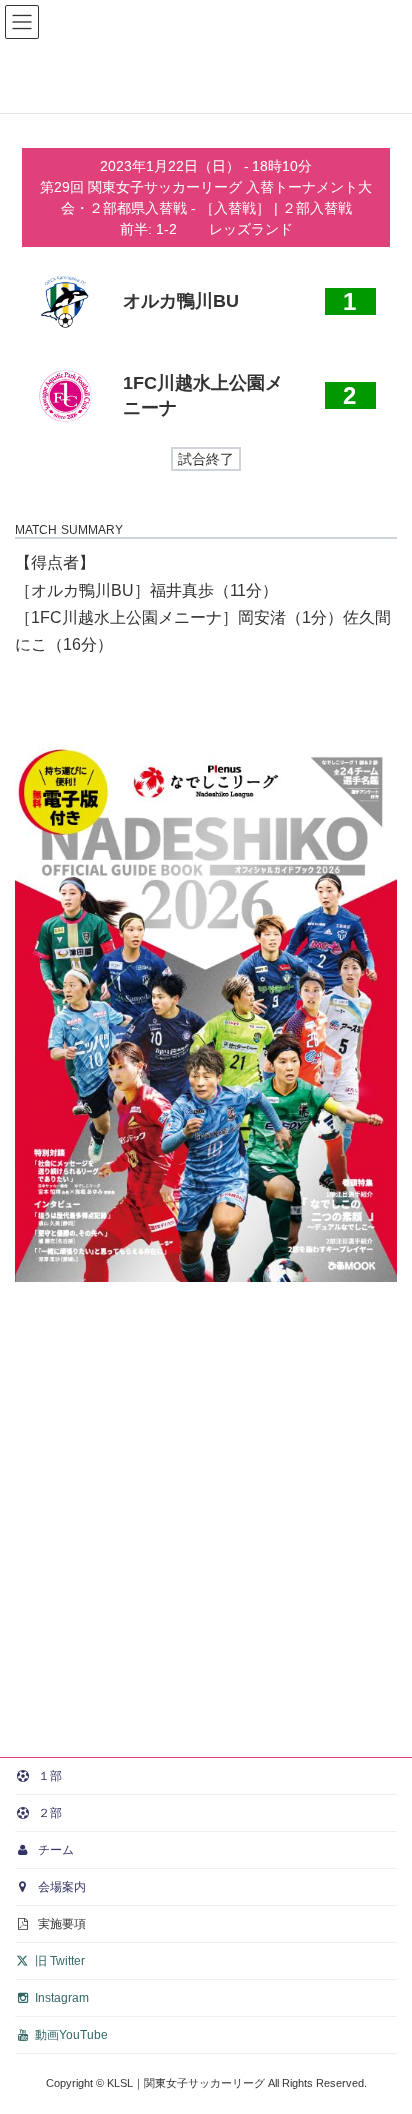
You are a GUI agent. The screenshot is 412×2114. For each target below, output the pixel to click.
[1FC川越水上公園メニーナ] (206, 396)
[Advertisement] (206, 1519)
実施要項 (60, 1924)
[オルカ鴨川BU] (206, 302)
